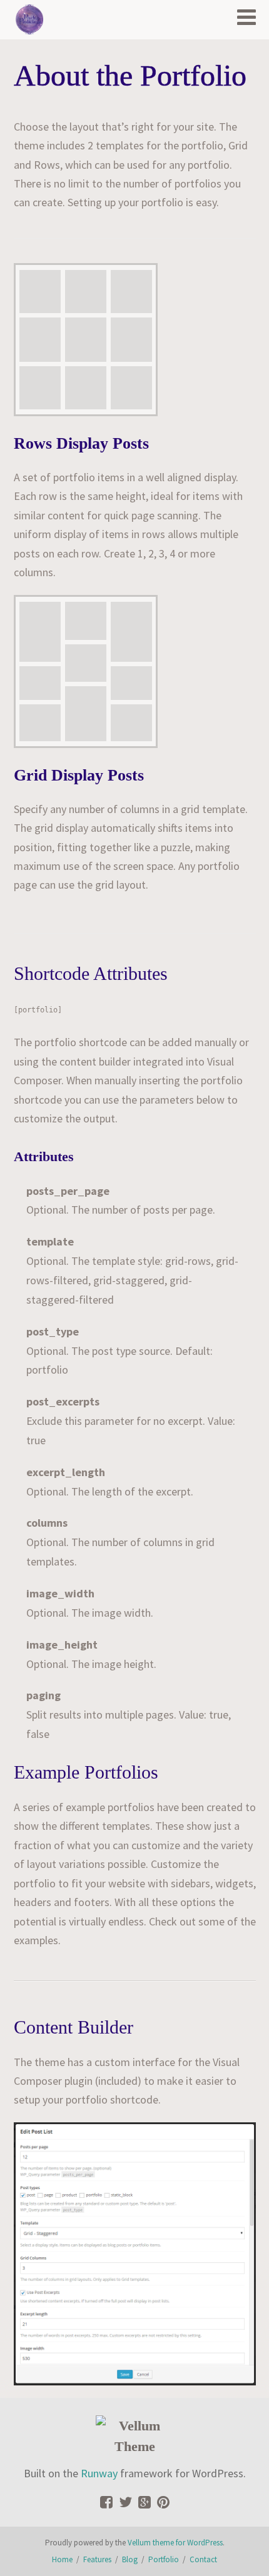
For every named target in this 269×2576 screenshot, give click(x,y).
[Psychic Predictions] (29, 19)
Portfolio (164, 2559)
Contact (203, 2559)
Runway (99, 2473)
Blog (130, 2559)
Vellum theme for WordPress (175, 2543)
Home (62, 2559)
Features (97, 2559)
